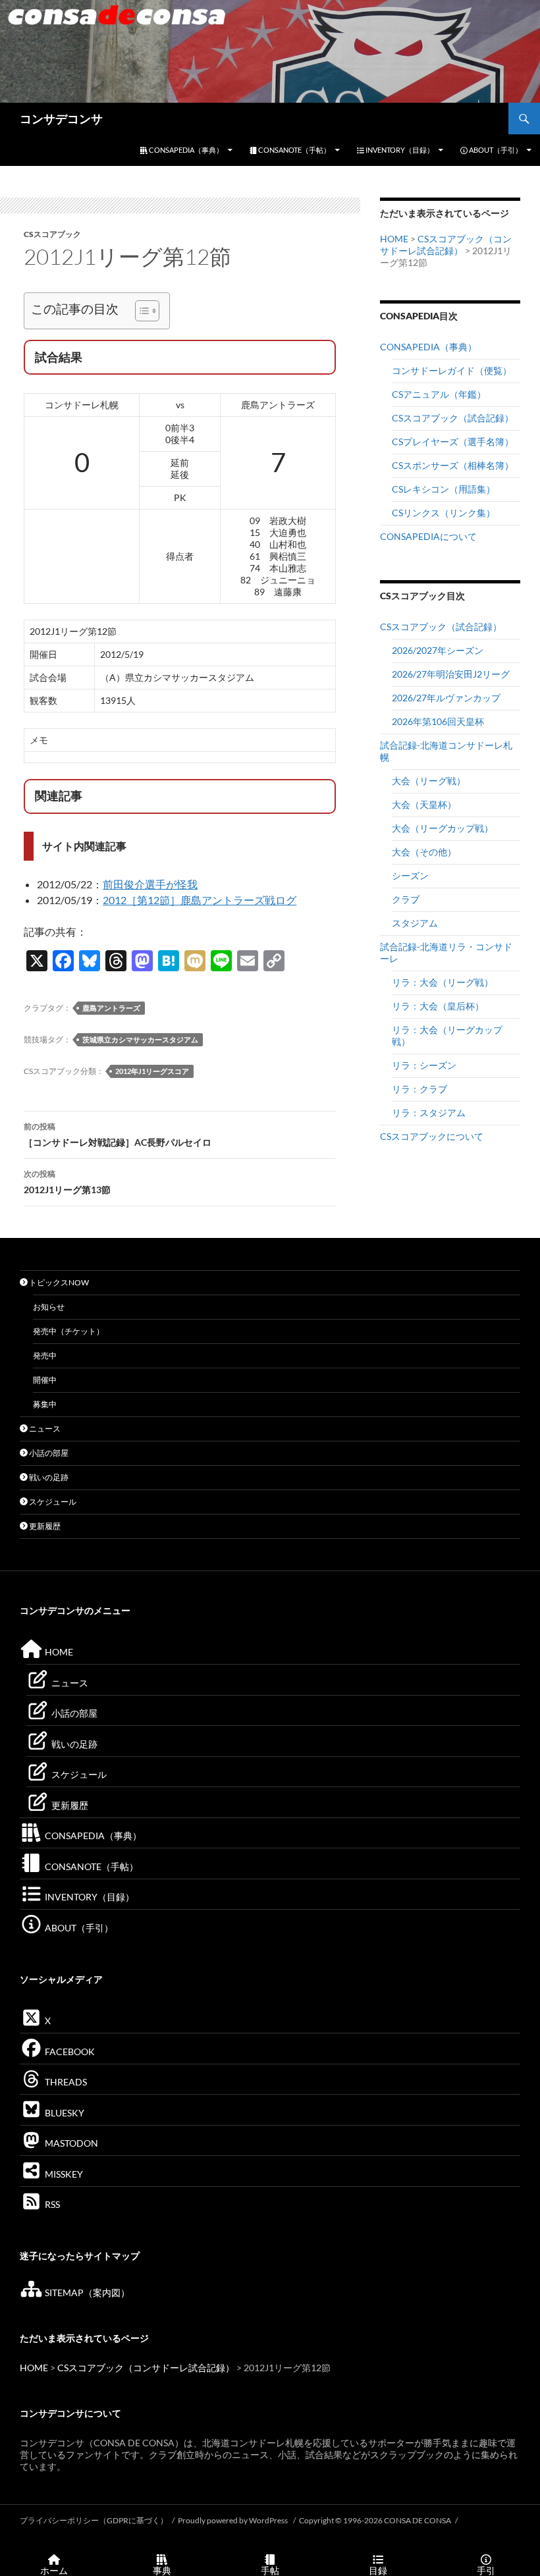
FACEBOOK (69, 2052)
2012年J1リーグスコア (152, 1071)
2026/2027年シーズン (438, 650)
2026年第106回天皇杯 (438, 721)
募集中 (45, 1404)
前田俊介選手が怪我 (150, 884)
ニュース (44, 1429)
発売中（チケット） (68, 1331)
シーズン (410, 875)
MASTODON (70, 2143)
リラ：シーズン (424, 1065)
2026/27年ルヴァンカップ (446, 698)
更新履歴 (44, 1526)
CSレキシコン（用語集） (444, 489)
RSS (51, 2204)
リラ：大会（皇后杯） (438, 1006)
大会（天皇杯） (424, 804)
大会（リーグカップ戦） (443, 828)
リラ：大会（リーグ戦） (443, 982)
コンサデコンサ (61, 119)
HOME (394, 239)
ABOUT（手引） (495, 150)
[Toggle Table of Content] (141, 311)
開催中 (45, 1380)
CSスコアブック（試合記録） (453, 418)
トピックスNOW (58, 1282)
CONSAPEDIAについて (428, 536)
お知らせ (49, 1307)
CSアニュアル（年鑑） (439, 394)
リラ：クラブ (419, 1089)
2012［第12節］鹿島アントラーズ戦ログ (200, 900)
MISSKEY (63, 2174)
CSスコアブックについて (432, 1136)
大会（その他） (424, 852)
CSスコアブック (52, 234)
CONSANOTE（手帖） (294, 150)
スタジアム (415, 923)
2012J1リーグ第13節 (67, 1182)
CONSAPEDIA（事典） (185, 150)
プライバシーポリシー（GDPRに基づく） (94, 2520)
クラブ (406, 899)
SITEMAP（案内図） (86, 2293)
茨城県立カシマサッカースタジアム (140, 1039)
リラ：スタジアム (429, 1113)
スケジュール (52, 1502)
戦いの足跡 (48, 1477)
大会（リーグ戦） (429, 781)
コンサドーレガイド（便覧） (452, 370)
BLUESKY (64, 2113)
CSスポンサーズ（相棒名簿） (453, 465)
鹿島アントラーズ (111, 1008)
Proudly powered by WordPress (233, 2520)
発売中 (45, 1355)
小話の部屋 (48, 1453)
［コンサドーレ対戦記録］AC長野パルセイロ (118, 1135)
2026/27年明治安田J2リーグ (451, 674)
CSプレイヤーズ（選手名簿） (453, 442)
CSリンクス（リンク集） (444, 513)
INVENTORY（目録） (399, 150)
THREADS (65, 2082)
